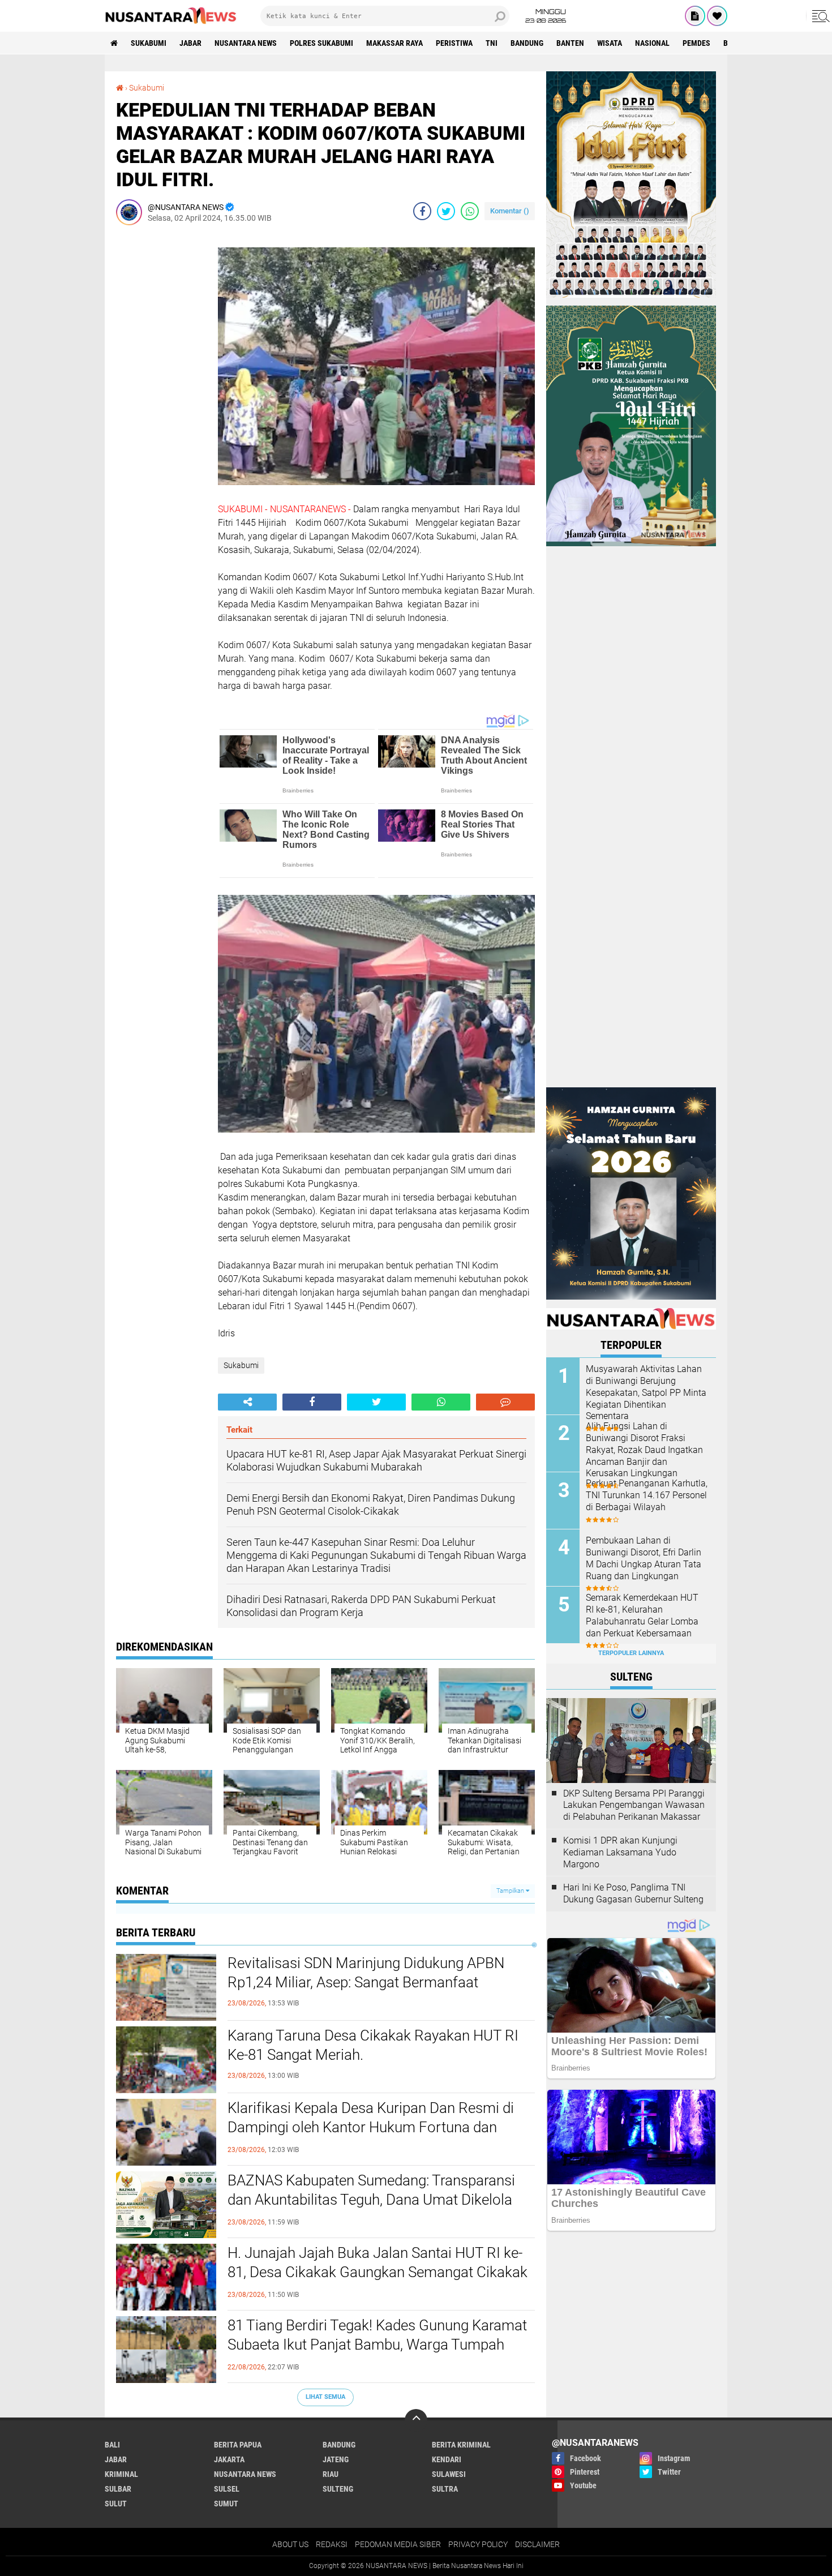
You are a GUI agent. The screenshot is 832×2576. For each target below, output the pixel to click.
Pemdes (696, 43)
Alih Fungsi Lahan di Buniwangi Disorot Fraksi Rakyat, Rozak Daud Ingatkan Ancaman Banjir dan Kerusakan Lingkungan (644, 1450)
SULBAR (118, 2489)
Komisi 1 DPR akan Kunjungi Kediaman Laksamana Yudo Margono (620, 1852)
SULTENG (338, 2489)
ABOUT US (290, 2544)
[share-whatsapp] (470, 211)
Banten (570, 43)
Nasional (652, 43)
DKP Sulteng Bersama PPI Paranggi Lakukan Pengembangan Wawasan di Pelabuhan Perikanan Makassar (634, 1805)
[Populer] (717, 16)
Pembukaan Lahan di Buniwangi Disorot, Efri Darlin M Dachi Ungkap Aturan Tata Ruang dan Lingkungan (644, 1558)
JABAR (190, 43)
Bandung (527, 43)
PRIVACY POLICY (478, 2544)
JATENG (336, 2459)
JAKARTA (229, 2459)
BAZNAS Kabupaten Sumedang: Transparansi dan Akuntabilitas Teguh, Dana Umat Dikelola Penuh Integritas (371, 2200)
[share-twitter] (446, 211)
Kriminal (121, 2474)
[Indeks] (695, 16)
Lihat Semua (325, 2397)
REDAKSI (332, 2544)
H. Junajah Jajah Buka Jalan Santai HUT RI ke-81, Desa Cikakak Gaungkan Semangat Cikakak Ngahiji (378, 2272)
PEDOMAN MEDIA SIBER (398, 2544)
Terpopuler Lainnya (631, 1653)
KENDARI (447, 2459)
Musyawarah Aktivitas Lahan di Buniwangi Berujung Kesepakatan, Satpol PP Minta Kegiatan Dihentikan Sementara (646, 1392)
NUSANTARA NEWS (246, 43)
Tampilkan (511, 1891)
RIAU (331, 2474)
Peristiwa (454, 43)
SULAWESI (449, 2474)
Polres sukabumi (321, 43)
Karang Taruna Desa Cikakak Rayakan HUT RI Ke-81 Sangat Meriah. (373, 2045)
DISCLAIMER (537, 2544)
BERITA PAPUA (238, 2445)
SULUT (116, 2504)
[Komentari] (505, 1402)
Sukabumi (149, 43)
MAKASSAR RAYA (394, 43)
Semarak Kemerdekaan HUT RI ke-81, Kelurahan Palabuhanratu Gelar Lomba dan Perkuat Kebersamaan (642, 1615)
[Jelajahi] (819, 16)
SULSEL (227, 2489)
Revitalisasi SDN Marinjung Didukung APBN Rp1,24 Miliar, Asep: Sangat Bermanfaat (366, 1973)
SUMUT (226, 2504)
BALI (112, 2445)
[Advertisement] (161, 404)
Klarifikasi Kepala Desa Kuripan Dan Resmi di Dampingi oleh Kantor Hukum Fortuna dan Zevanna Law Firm (371, 2127)
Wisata (610, 43)
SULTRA (445, 2489)
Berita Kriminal (461, 2445)
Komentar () (510, 211)
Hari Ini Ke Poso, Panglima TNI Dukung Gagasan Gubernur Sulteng (633, 1893)
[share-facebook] (422, 211)
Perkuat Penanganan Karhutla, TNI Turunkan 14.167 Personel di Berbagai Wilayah (647, 1495)
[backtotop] (416, 2420)
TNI (492, 43)
